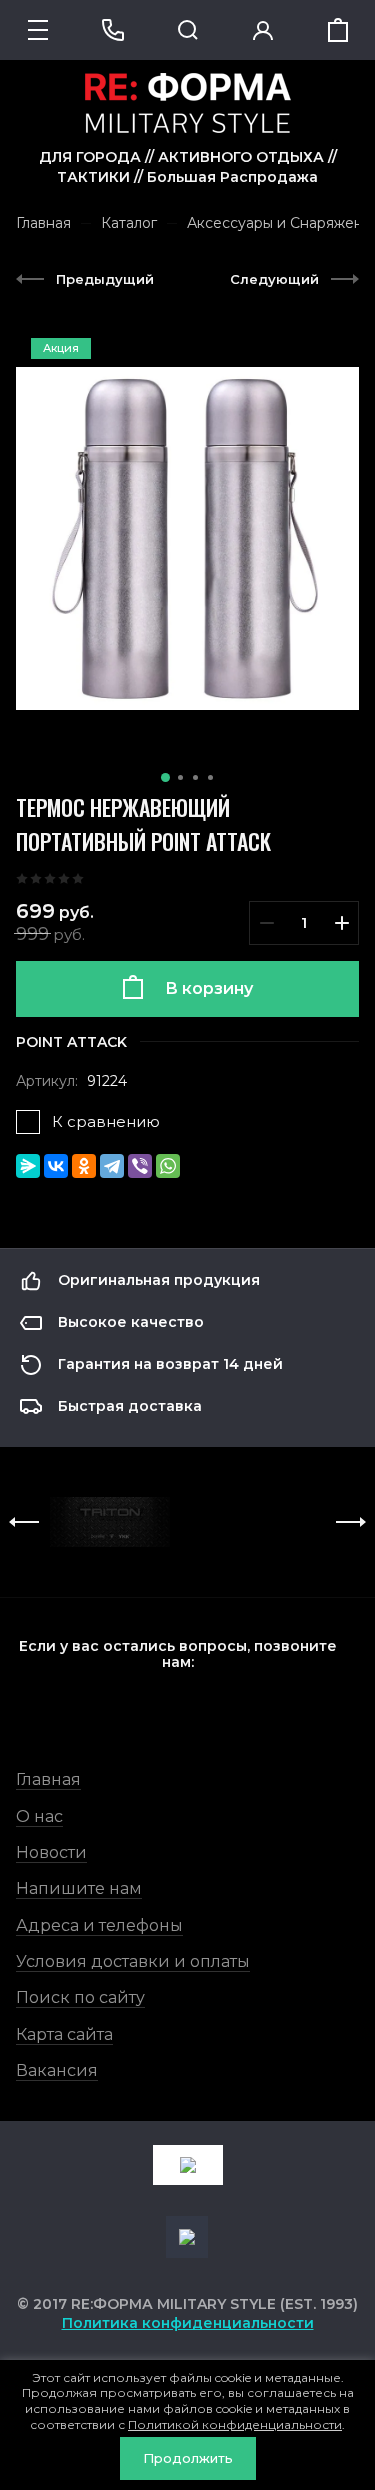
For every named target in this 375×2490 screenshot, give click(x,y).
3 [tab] (195, 777)
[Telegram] (112, 1166)
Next (351, 1522)
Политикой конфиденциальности (235, 2424)
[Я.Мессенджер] (28, 1166)
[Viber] (140, 1166)
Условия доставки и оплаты (133, 1961)
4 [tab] (210, 777)
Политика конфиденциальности (188, 2323)
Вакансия (57, 2070)
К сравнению (106, 1121)
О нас (39, 1816)
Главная (48, 1779)
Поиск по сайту (80, 1997)
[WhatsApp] (168, 1166)
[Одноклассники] (84, 1166)
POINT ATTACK (71, 1042)
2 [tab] (180, 777)
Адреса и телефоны (99, 1925)
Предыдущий (105, 279)
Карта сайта (64, 2034)
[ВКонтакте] (56, 1166)
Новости (51, 1852)
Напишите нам (79, 1888)
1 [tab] (165, 777)
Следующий (274, 279)
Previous (24, 1522)
